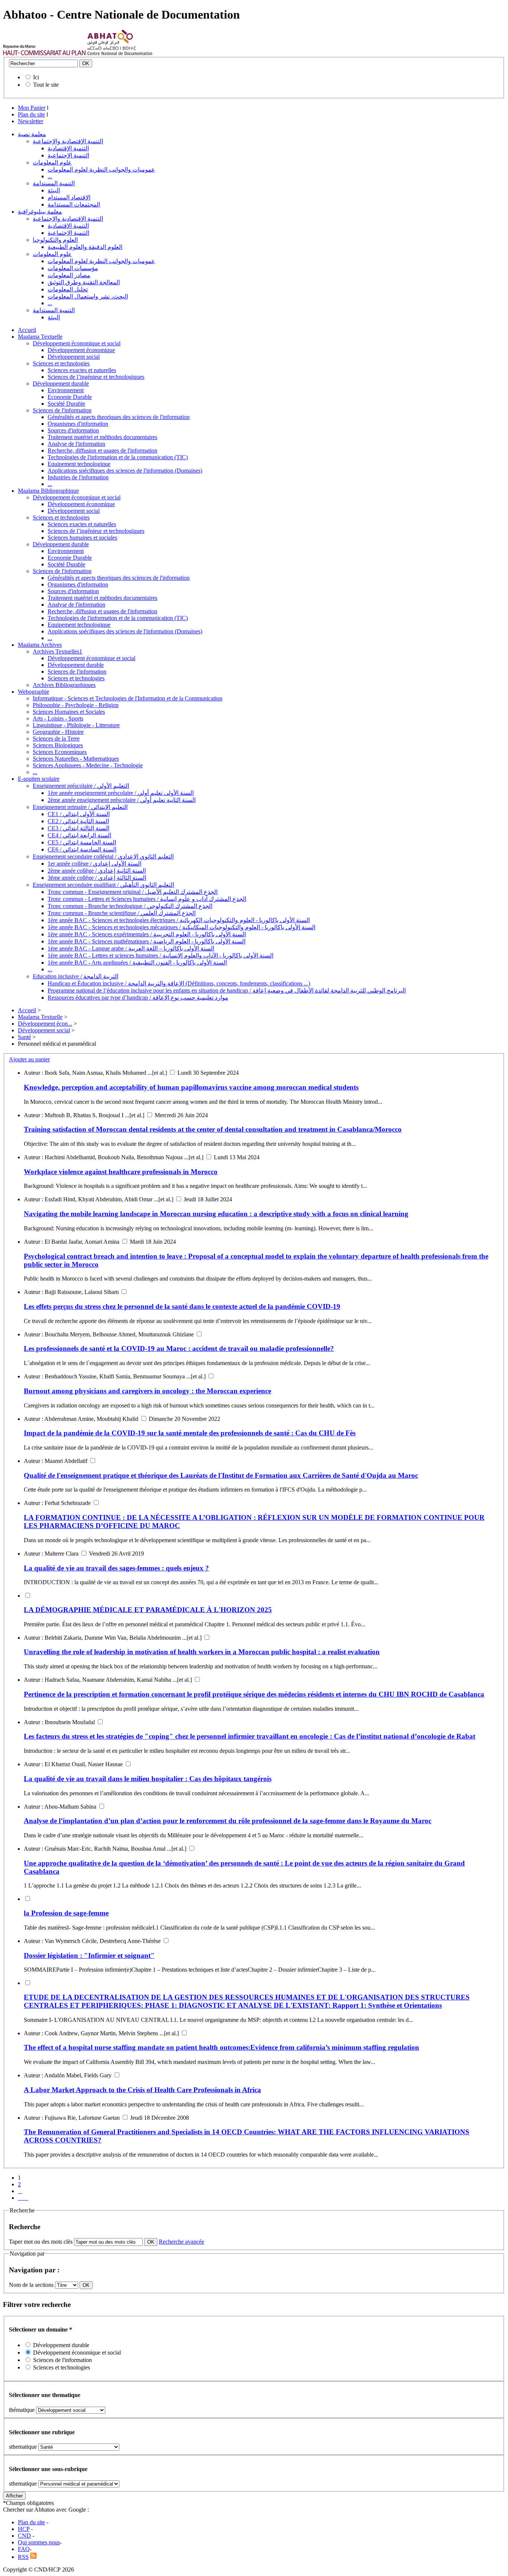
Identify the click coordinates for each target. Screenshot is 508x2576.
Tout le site (46, 85)
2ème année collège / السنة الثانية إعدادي (97, 871)
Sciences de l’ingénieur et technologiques (96, 377)
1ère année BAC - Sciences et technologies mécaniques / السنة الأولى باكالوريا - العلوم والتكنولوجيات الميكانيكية (181, 927)
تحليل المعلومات (68, 289)
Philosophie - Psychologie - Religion (76, 705)
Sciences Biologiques (58, 745)
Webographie (33, 692)
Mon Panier (32, 108)
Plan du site (31, 114)
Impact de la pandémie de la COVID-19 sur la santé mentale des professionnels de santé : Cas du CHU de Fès (190, 1433)
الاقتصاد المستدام (69, 197)
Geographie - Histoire (58, 732)
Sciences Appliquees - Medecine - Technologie (88, 765)
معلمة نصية (32, 134)
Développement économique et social (77, 343)
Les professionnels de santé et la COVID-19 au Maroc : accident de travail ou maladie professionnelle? (179, 1348)
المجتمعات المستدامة (74, 204)
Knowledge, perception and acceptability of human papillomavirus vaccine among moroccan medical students (191, 1087)
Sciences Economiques (60, 752)
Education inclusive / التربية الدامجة (75, 976)
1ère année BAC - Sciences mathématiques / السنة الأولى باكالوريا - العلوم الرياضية (147, 941)
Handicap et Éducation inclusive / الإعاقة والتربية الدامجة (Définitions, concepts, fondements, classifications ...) (179, 983)
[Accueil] (44, 53)
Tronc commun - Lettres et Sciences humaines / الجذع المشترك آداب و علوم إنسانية (147, 899)
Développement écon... (45, 1024)
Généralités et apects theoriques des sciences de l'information (119, 417)
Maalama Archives (40, 645)
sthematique (23, 2447)
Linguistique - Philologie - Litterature (76, 725)
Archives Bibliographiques (64, 685)
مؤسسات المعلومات (73, 268)
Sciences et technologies (61, 363)
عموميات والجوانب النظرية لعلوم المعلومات (101, 170)
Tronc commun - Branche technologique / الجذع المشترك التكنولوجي (130, 906)
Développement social (74, 357)
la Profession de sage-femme (66, 1913)
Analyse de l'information (76, 444)
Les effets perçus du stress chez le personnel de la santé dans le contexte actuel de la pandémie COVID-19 (182, 1306)
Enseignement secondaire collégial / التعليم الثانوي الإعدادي (103, 856)
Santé (24, 1037)
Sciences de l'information (62, 410)
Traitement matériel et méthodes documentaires (102, 437)
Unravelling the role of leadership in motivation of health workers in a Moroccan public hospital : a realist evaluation (202, 1652)
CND (24, 2536)
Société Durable (66, 404)
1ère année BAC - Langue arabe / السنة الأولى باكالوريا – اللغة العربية (131, 948)
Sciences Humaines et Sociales (69, 712)
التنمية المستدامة (54, 183)
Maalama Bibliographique (48, 491)
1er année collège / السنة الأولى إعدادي (94, 864)
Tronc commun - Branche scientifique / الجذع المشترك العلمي (122, 913)
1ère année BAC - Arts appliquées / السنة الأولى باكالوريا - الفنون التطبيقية (137, 963)
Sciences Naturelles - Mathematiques (76, 759)
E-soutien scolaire (39, 779)
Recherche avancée (181, 2242)
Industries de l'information (78, 477)
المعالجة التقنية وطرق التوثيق (84, 282)
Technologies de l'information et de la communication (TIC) (118, 457)
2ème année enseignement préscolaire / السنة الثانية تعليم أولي (122, 800)
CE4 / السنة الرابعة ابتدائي (79, 835)
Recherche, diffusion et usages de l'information (102, 450)
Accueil (27, 330)
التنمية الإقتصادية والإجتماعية (68, 141)
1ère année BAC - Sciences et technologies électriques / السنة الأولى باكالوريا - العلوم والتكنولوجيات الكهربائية (179, 920)
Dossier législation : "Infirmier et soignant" (89, 1955)
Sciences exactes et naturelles (82, 370)
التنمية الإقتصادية (68, 148)
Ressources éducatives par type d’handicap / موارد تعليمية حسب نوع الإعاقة (138, 998)
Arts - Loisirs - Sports (58, 718)
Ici (36, 77)
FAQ (24, 2549)
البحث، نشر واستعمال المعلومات (88, 296)
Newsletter (30, 121)
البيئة (54, 190)
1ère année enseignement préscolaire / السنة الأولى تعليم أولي (121, 793)
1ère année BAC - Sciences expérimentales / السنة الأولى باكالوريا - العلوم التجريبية (147, 934)
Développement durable (61, 383)
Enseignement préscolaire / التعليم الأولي (81, 786)
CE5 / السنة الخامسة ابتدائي (82, 842)
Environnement (66, 390)
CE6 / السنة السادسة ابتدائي (82, 849)
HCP (24, 2529)
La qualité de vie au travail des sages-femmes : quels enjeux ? (116, 1568)
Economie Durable (70, 397)
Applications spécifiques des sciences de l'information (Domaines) (125, 471)
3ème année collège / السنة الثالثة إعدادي (97, 878)
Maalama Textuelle (40, 337)
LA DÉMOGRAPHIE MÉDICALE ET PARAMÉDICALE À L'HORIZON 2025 (148, 1610)
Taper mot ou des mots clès (41, 2242)
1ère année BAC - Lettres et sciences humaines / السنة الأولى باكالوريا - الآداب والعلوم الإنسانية (160, 955)
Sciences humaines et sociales (82, 538)
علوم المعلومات (52, 162)
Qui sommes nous (39, 2542)
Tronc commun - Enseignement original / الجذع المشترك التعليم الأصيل (133, 892)
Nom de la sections (32, 2285)
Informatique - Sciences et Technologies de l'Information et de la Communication (128, 698)
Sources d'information (73, 430)
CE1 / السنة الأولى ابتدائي (79, 814)
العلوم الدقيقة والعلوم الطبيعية (85, 247)
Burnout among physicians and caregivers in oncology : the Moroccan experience (147, 1391)
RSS (23, 2557)
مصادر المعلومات (69, 275)
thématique (22, 2410)
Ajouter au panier (29, 1059)
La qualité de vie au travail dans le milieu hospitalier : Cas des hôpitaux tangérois (148, 1779)
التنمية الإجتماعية (68, 155)
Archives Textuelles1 (57, 651)
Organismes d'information (78, 424)
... (50, 176)
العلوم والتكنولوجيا (55, 240)
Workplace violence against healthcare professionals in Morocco (121, 1172)
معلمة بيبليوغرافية (40, 212)
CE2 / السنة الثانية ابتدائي (78, 821)
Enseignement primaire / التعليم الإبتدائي (80, 807)
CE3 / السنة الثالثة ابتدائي (78, 828)
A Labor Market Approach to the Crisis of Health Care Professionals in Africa (142, 2090)
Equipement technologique (79, 464)
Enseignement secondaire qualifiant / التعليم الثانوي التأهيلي (103, 885)
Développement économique (81, 350)
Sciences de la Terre (56, 739)
